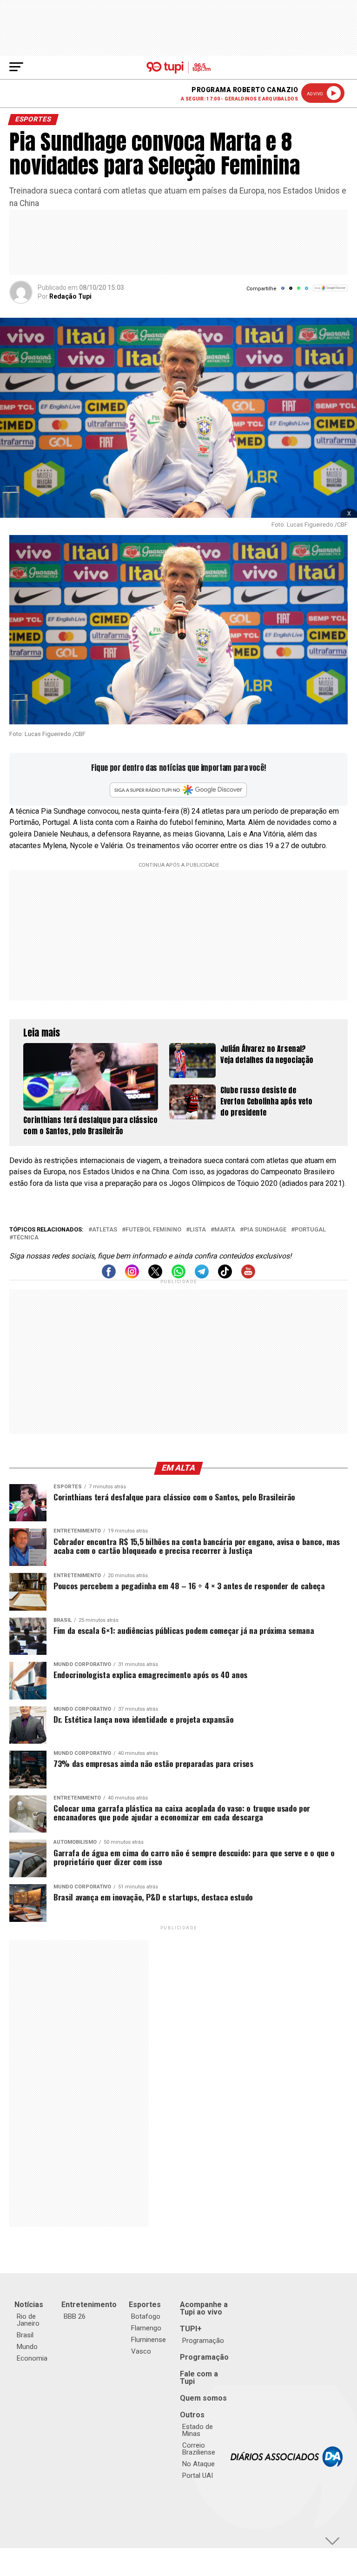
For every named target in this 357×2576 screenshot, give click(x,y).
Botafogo (146, 2316)
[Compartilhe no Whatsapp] (299, 291)
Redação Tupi (70, 296)
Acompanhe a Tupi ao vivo (204, 2308)
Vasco (141, 2351)
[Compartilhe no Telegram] (307, 291)
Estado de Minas (198, 2430)
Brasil (25, 2335)
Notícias (29, 2305)
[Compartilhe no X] (291, 291)
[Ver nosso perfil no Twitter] (155, 1276)
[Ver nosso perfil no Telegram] (202, 1276)
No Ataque (198, 2464)
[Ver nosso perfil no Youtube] (248, 1276)
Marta (225, 1230)
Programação (203, 2341)
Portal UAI (198, 2476)
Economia (32, 2358)
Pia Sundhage (265, 1230)
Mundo (27, 2347)
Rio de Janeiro (28, 2320)
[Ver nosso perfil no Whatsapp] (178, 1276)
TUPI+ (191, 2329)
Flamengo (146, 2328)
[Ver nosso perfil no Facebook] (109, 1276)
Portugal (310, 1230)
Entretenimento (89, 2305)
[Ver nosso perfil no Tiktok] (225, 1276)
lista (198, 1230)
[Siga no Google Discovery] (330, 293)
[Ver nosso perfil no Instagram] (132, 1276)
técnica (26, 1238)
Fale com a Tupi (199, 2378)
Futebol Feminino (153, 1230)
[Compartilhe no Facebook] (283, 291)
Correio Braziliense (199, 2449)
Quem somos (203, 2398)
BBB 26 (75, 2316)
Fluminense (149, 2340)
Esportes (145, 2305)
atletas (105, 1230)
